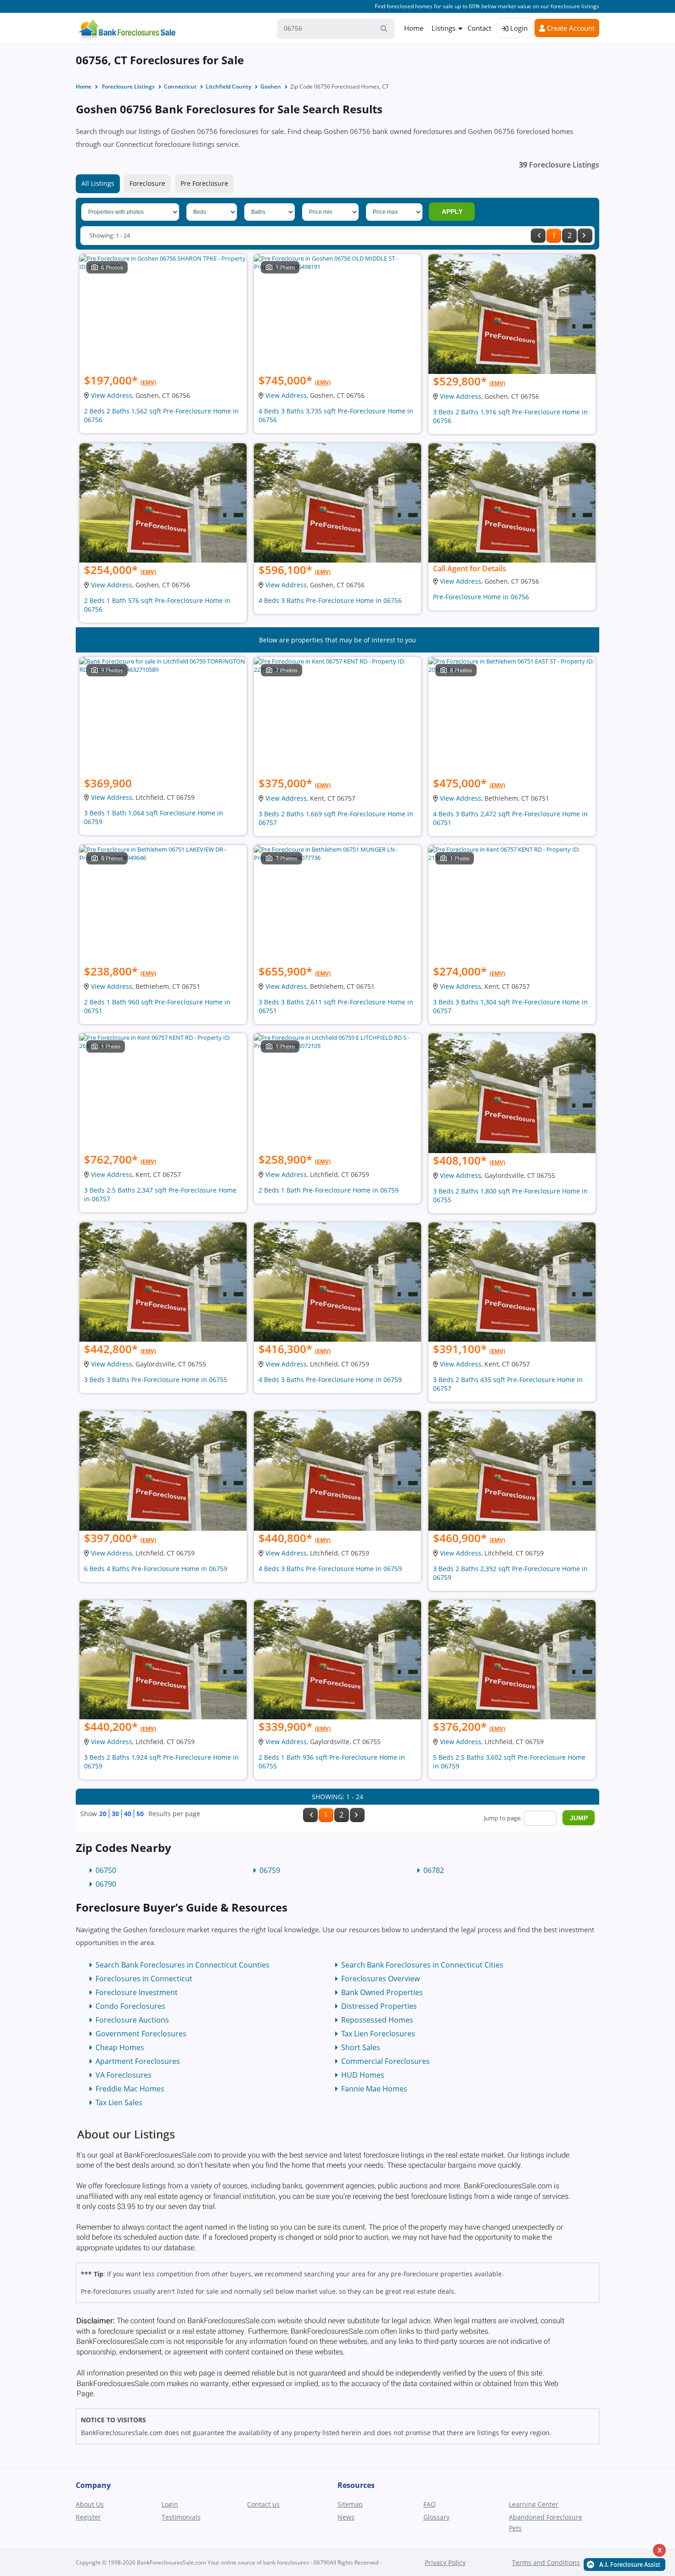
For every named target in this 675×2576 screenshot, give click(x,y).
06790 (106, 1884)
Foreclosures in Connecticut (144, 1979)
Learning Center (534, 2504)
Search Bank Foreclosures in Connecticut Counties (183, 1965)
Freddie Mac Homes (130, 2089)
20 (103, 1814)
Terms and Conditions (546, 2562)
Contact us (263, 2504)
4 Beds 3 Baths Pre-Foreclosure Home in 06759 (330, 1380)
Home (414, 28)
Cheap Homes (120, 2047)
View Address (112, 395)
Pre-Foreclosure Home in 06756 (481, 597)
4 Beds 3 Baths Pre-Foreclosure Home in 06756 (330, 600)
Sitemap (350, 2504)
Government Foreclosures (141, 2034)
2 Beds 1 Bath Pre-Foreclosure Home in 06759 (329, 1190)
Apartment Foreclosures (138, 2061)
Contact (479, 28)
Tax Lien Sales (119, 2102)
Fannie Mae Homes (374, 2089)
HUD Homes (363, 2075)
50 (140, 1814)
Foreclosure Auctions (132, 2020)
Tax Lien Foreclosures (378, 2034)
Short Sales (361, 2047)
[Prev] (538, 236)
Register (88, 2517)
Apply (452, 212)
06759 (270, 1870)
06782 (434, 1870)
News (346, 2517)
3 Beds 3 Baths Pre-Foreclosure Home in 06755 (156, 1380)
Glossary (436, 2517)
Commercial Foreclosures (385, 2061)
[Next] (585, 236)
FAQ (430, 2504)
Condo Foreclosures (130, 2006)
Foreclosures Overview (380, 1979)
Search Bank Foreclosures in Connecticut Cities (422, 1965)
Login (518, 28)
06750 (106, 1870)
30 (115, 1814)
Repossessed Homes (377, 2020)
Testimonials (181, 2517)
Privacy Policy (445, 2562)
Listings (444, 28)
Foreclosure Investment (137, 1992)
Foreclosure (147, 183)
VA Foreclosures (124, 2075)
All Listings (98, 183)
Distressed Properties (379, 2006)
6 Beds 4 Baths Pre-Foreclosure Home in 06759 (156, 1569)
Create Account (570, 28)
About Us (90, 2504)
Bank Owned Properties (382, 1992)
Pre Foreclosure (204, 183)
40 (128, 1814)
